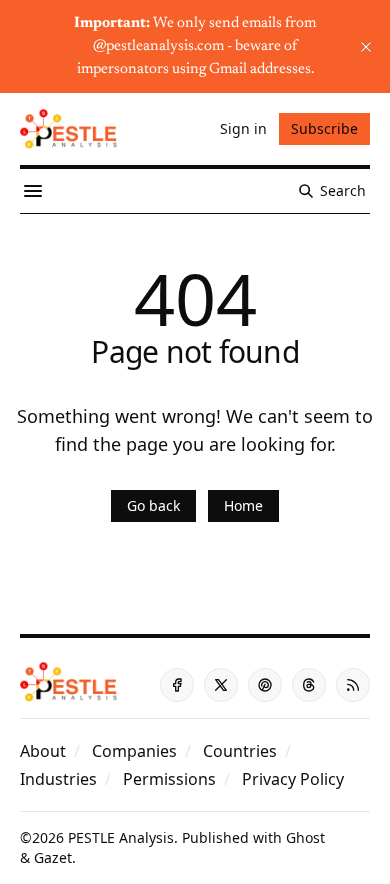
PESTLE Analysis (121, 837)
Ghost (305, 837)
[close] (366, 47)
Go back (153, 505)
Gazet (53, 857)
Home (243, 505)
